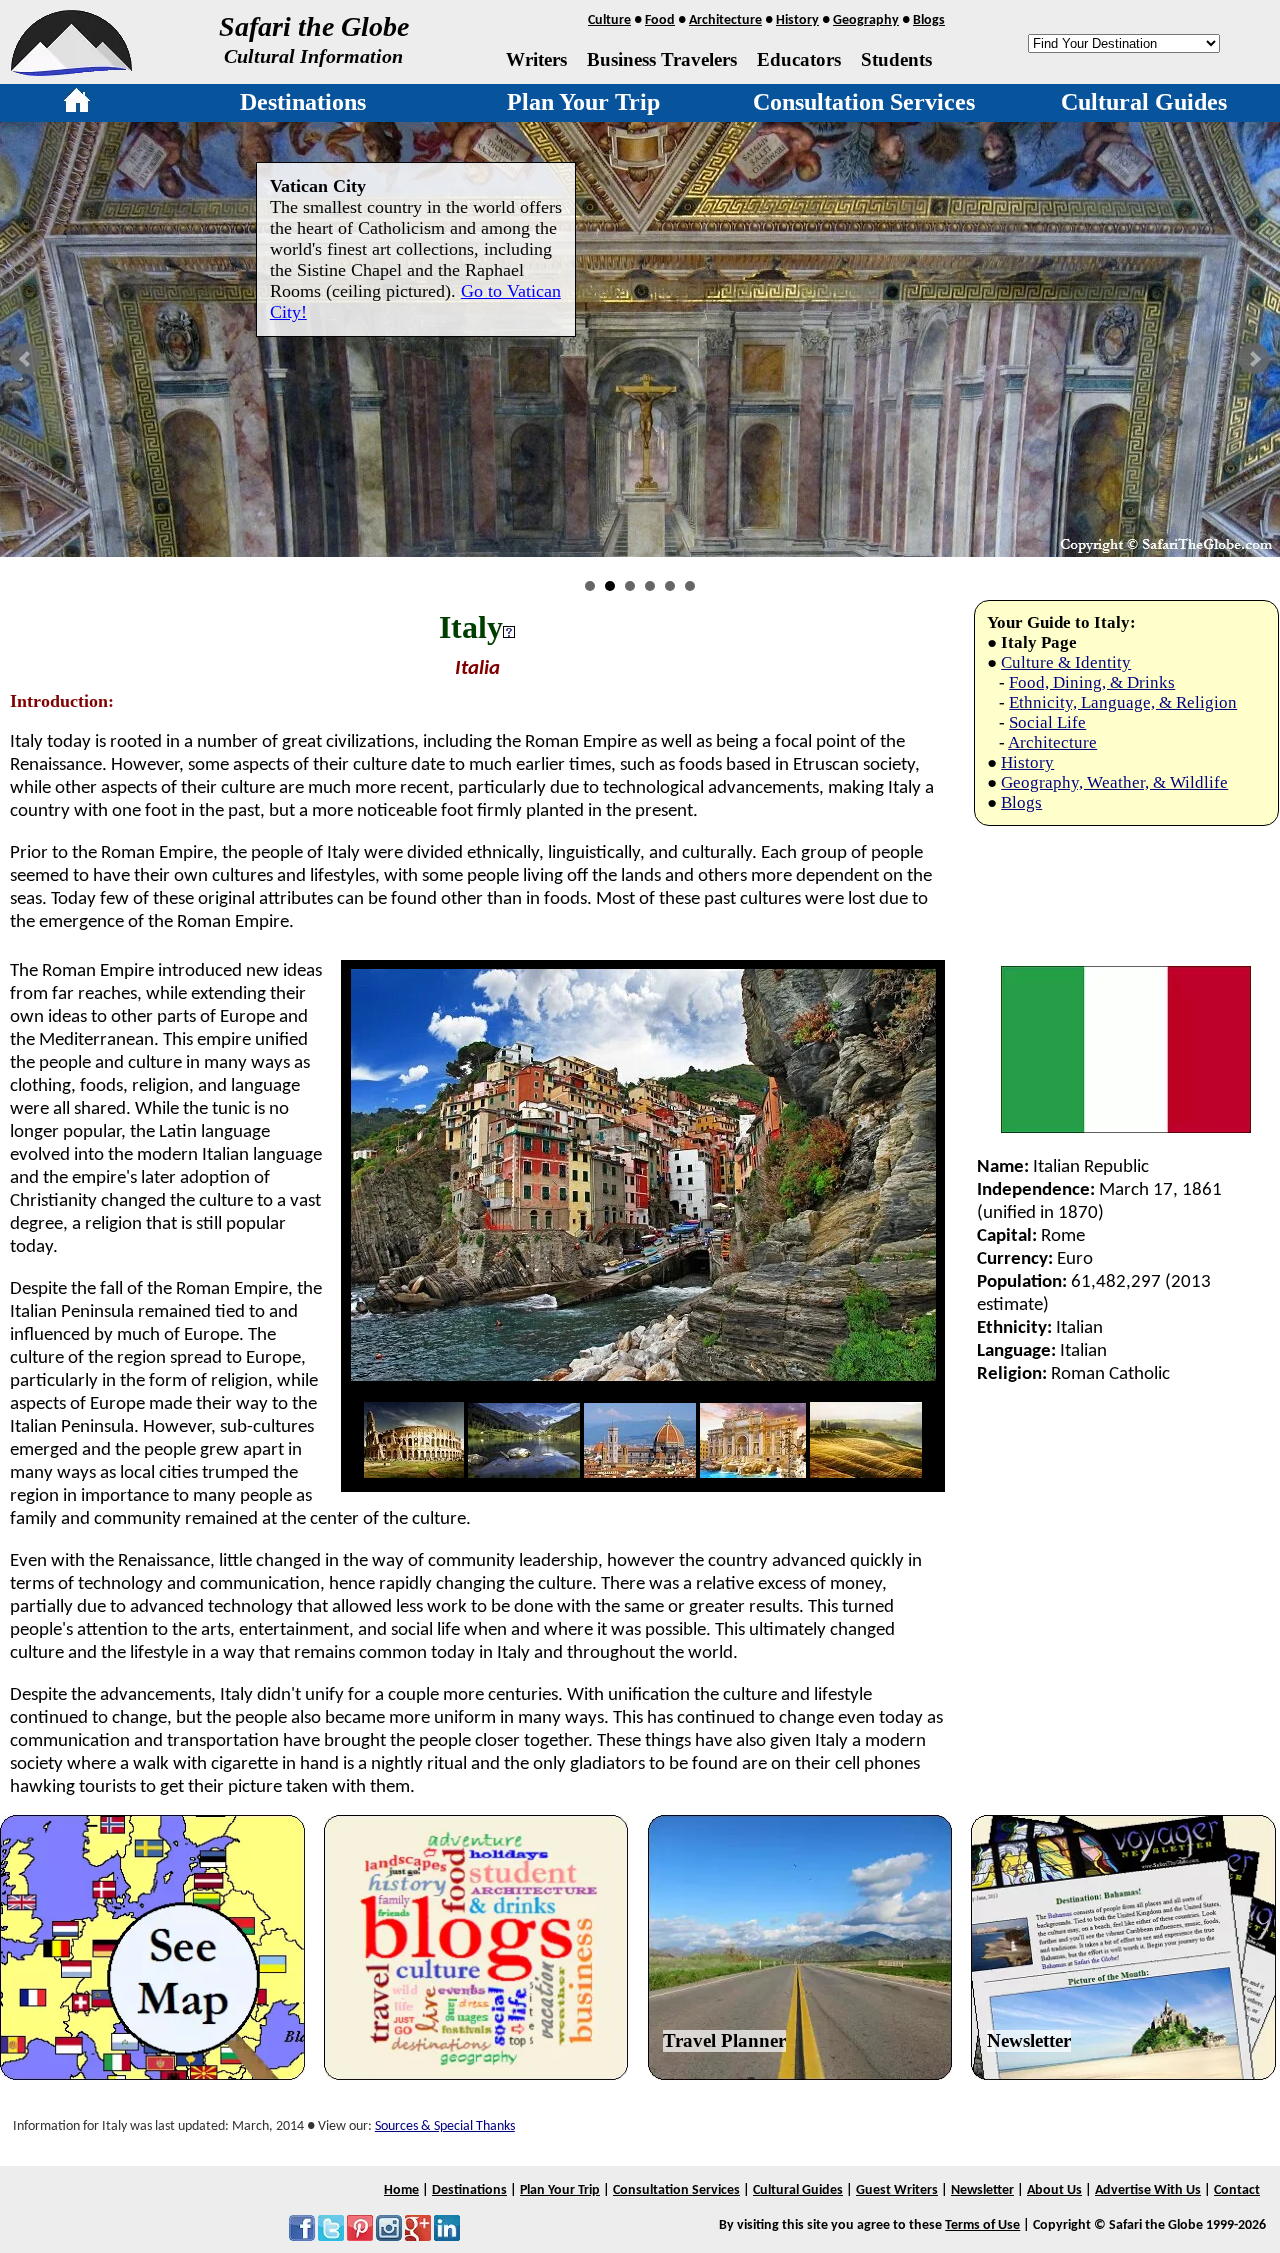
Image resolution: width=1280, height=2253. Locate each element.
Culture (609, 20)
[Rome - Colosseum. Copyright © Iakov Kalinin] (414, 1473)
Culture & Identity (1066, 662)
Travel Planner (724, 2040)
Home (401, 2190)
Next (1254, 359)
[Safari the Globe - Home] (71, 69)
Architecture (725, 20)
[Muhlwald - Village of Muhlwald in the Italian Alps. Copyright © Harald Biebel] (524, 1473)
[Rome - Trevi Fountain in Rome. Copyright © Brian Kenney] (753, 1473)
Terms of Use (982, 2225)
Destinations (303, 102)
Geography (866, 20)
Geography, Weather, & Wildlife (1114, 782)
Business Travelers (662, 59)
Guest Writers (897, 2190)
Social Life (1047, 722)
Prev (26, 359)
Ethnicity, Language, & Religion (1123, 702)
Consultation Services (864, 102)
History (797, 20)
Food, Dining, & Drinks (1092, 682)
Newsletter (1029, 2040)
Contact (1237, 2190)
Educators (799, 59)
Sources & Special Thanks (445, 2126)
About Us (1054, 2190)
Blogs (929, 20)
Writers (536, 59)
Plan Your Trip (583, 102)
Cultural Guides (1144, 102)
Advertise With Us (1148, 2190)
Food (660, 20)
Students (896, 59)
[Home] (77, 104)
